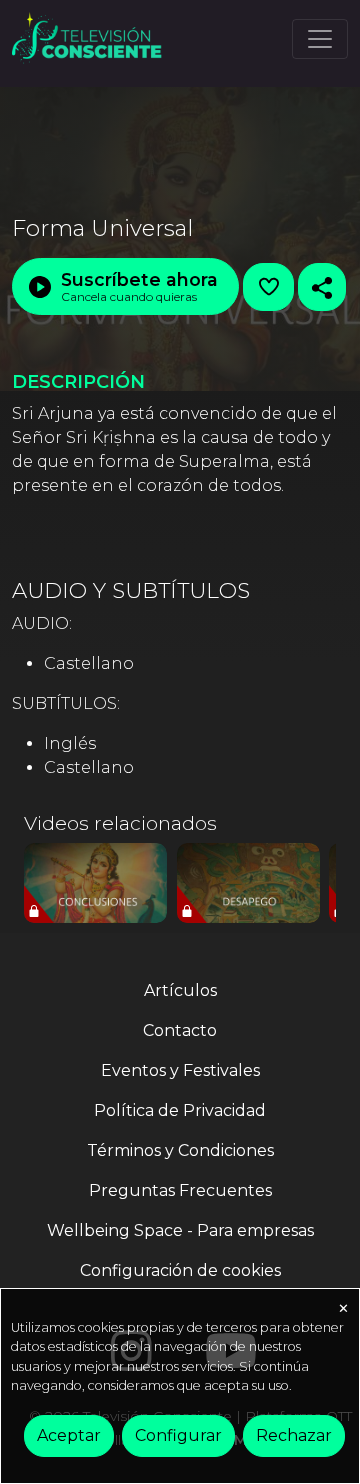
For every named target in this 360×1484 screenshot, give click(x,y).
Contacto (180, 1030)
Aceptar (69, 1435)
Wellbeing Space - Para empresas (180, 1230)
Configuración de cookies (180, 1270)
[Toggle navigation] (320, 39)
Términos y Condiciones (180, 1150)
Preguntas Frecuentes (180, 1190)
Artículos (180, 990)
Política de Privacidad (180, 1110)
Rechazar (294, 1435)
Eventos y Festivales (180, 1070)
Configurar (178, 1435)
